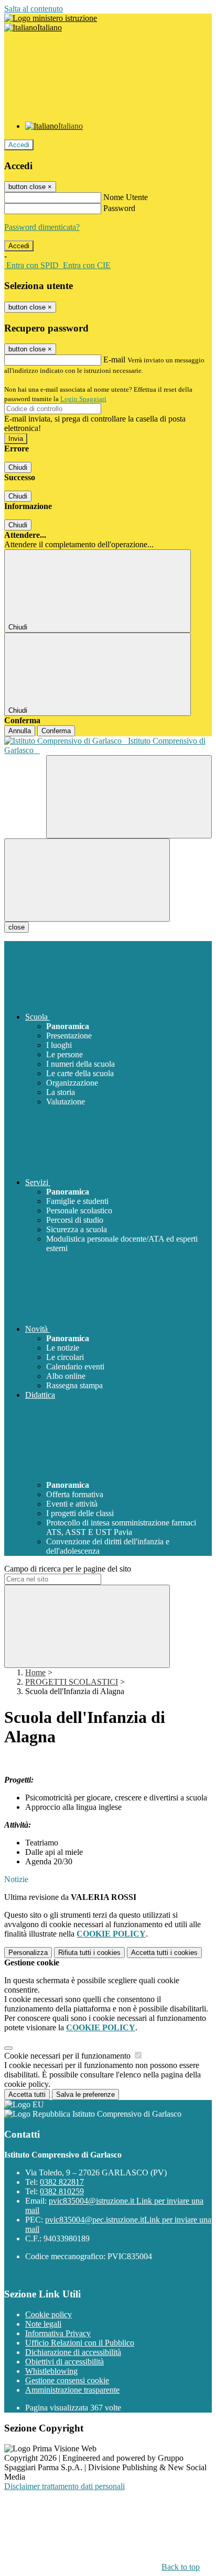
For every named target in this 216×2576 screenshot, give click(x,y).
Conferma (56, 731)
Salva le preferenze (85, 2094)
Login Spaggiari (83, 399)
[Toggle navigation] (87, 880)
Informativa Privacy (58, 2333)
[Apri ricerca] (129, 797)
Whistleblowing (51, 2371)
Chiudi (18, 467)
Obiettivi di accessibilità (64, 2362)
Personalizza (28, 1953)
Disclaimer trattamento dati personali (64, 2486)
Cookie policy (48, 2314)
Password (119, 208)
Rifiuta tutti (89, 1953)
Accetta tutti (164, 1953)
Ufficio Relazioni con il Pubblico (80, 2343)
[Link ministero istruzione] (51, 18)
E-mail (114, 360)
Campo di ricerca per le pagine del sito (68, 1569)
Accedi (19, 145)
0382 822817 (62, 2182)
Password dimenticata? (42, 227)
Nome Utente (126, 197)
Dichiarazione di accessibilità (73, 2352)
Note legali (43, 2324)
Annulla (20, 731)
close (17, 927)
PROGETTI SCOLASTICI (72, 1682)
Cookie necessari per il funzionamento (68, 2056)
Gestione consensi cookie (67, 2380)
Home (35, 1672)
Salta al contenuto (34, 9)
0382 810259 (62, 2191)
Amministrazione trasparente (72, 2390)
